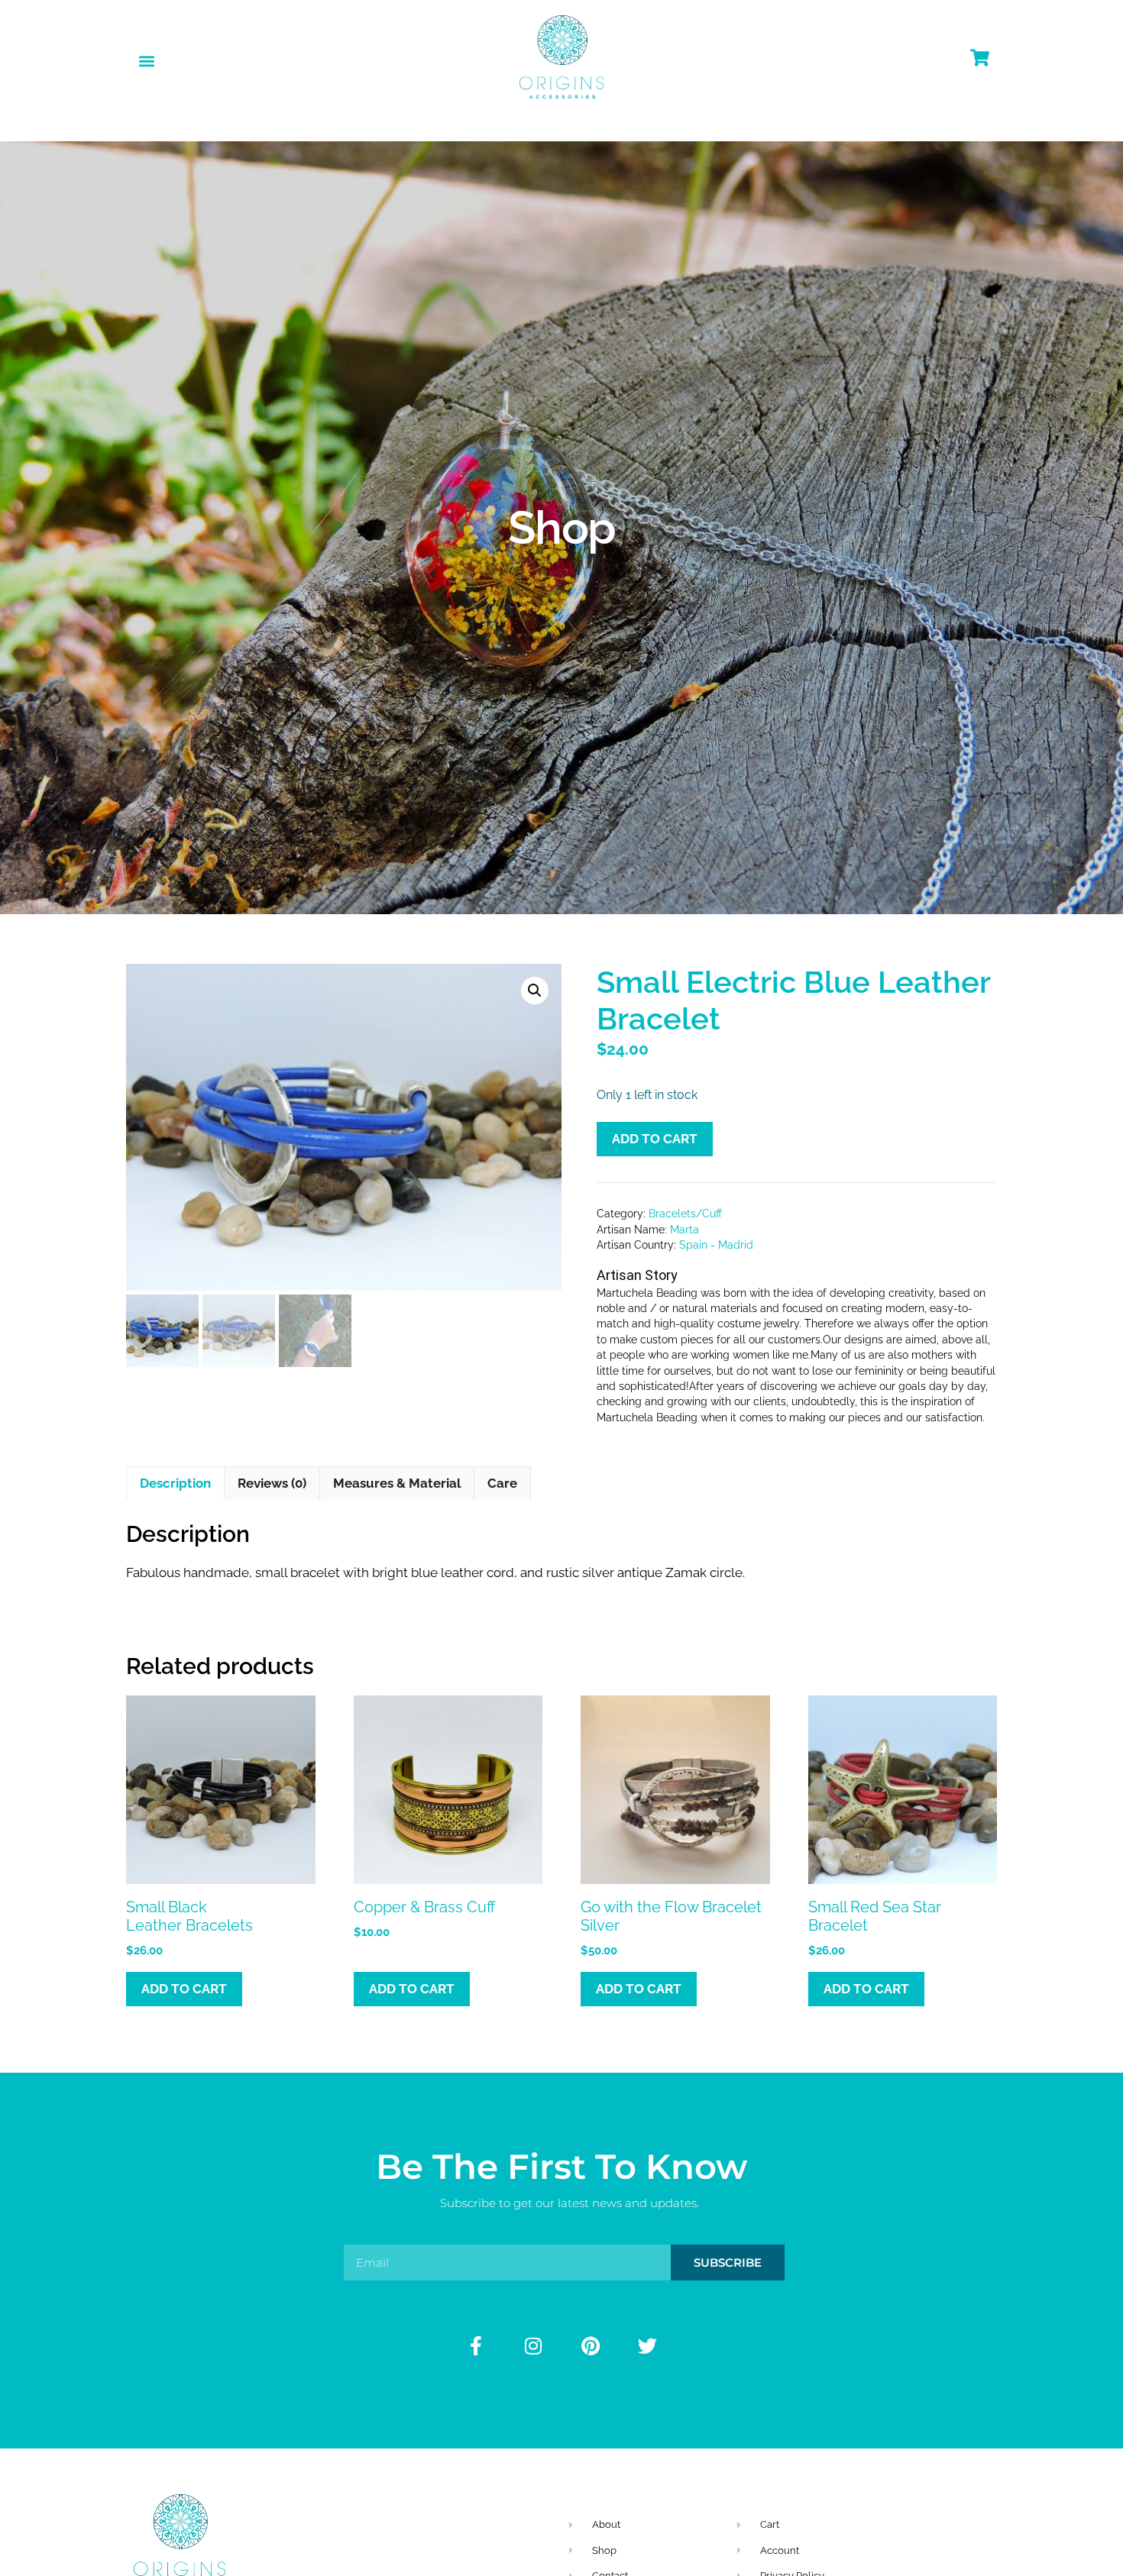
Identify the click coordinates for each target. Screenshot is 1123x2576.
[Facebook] (476, 2345)
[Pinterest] (591, 2345)
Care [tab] (502, 1483)
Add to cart (655, 1139)
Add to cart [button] (184, 1989)
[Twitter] (648, 2345)
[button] (146, 61)
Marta (684, 1230)
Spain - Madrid (716, 1245)
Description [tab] (175, 1483)
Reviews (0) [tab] (272, 1483)
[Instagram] (533, 2345)
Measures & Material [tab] (397, 1483)
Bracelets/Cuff (685, 1214)
